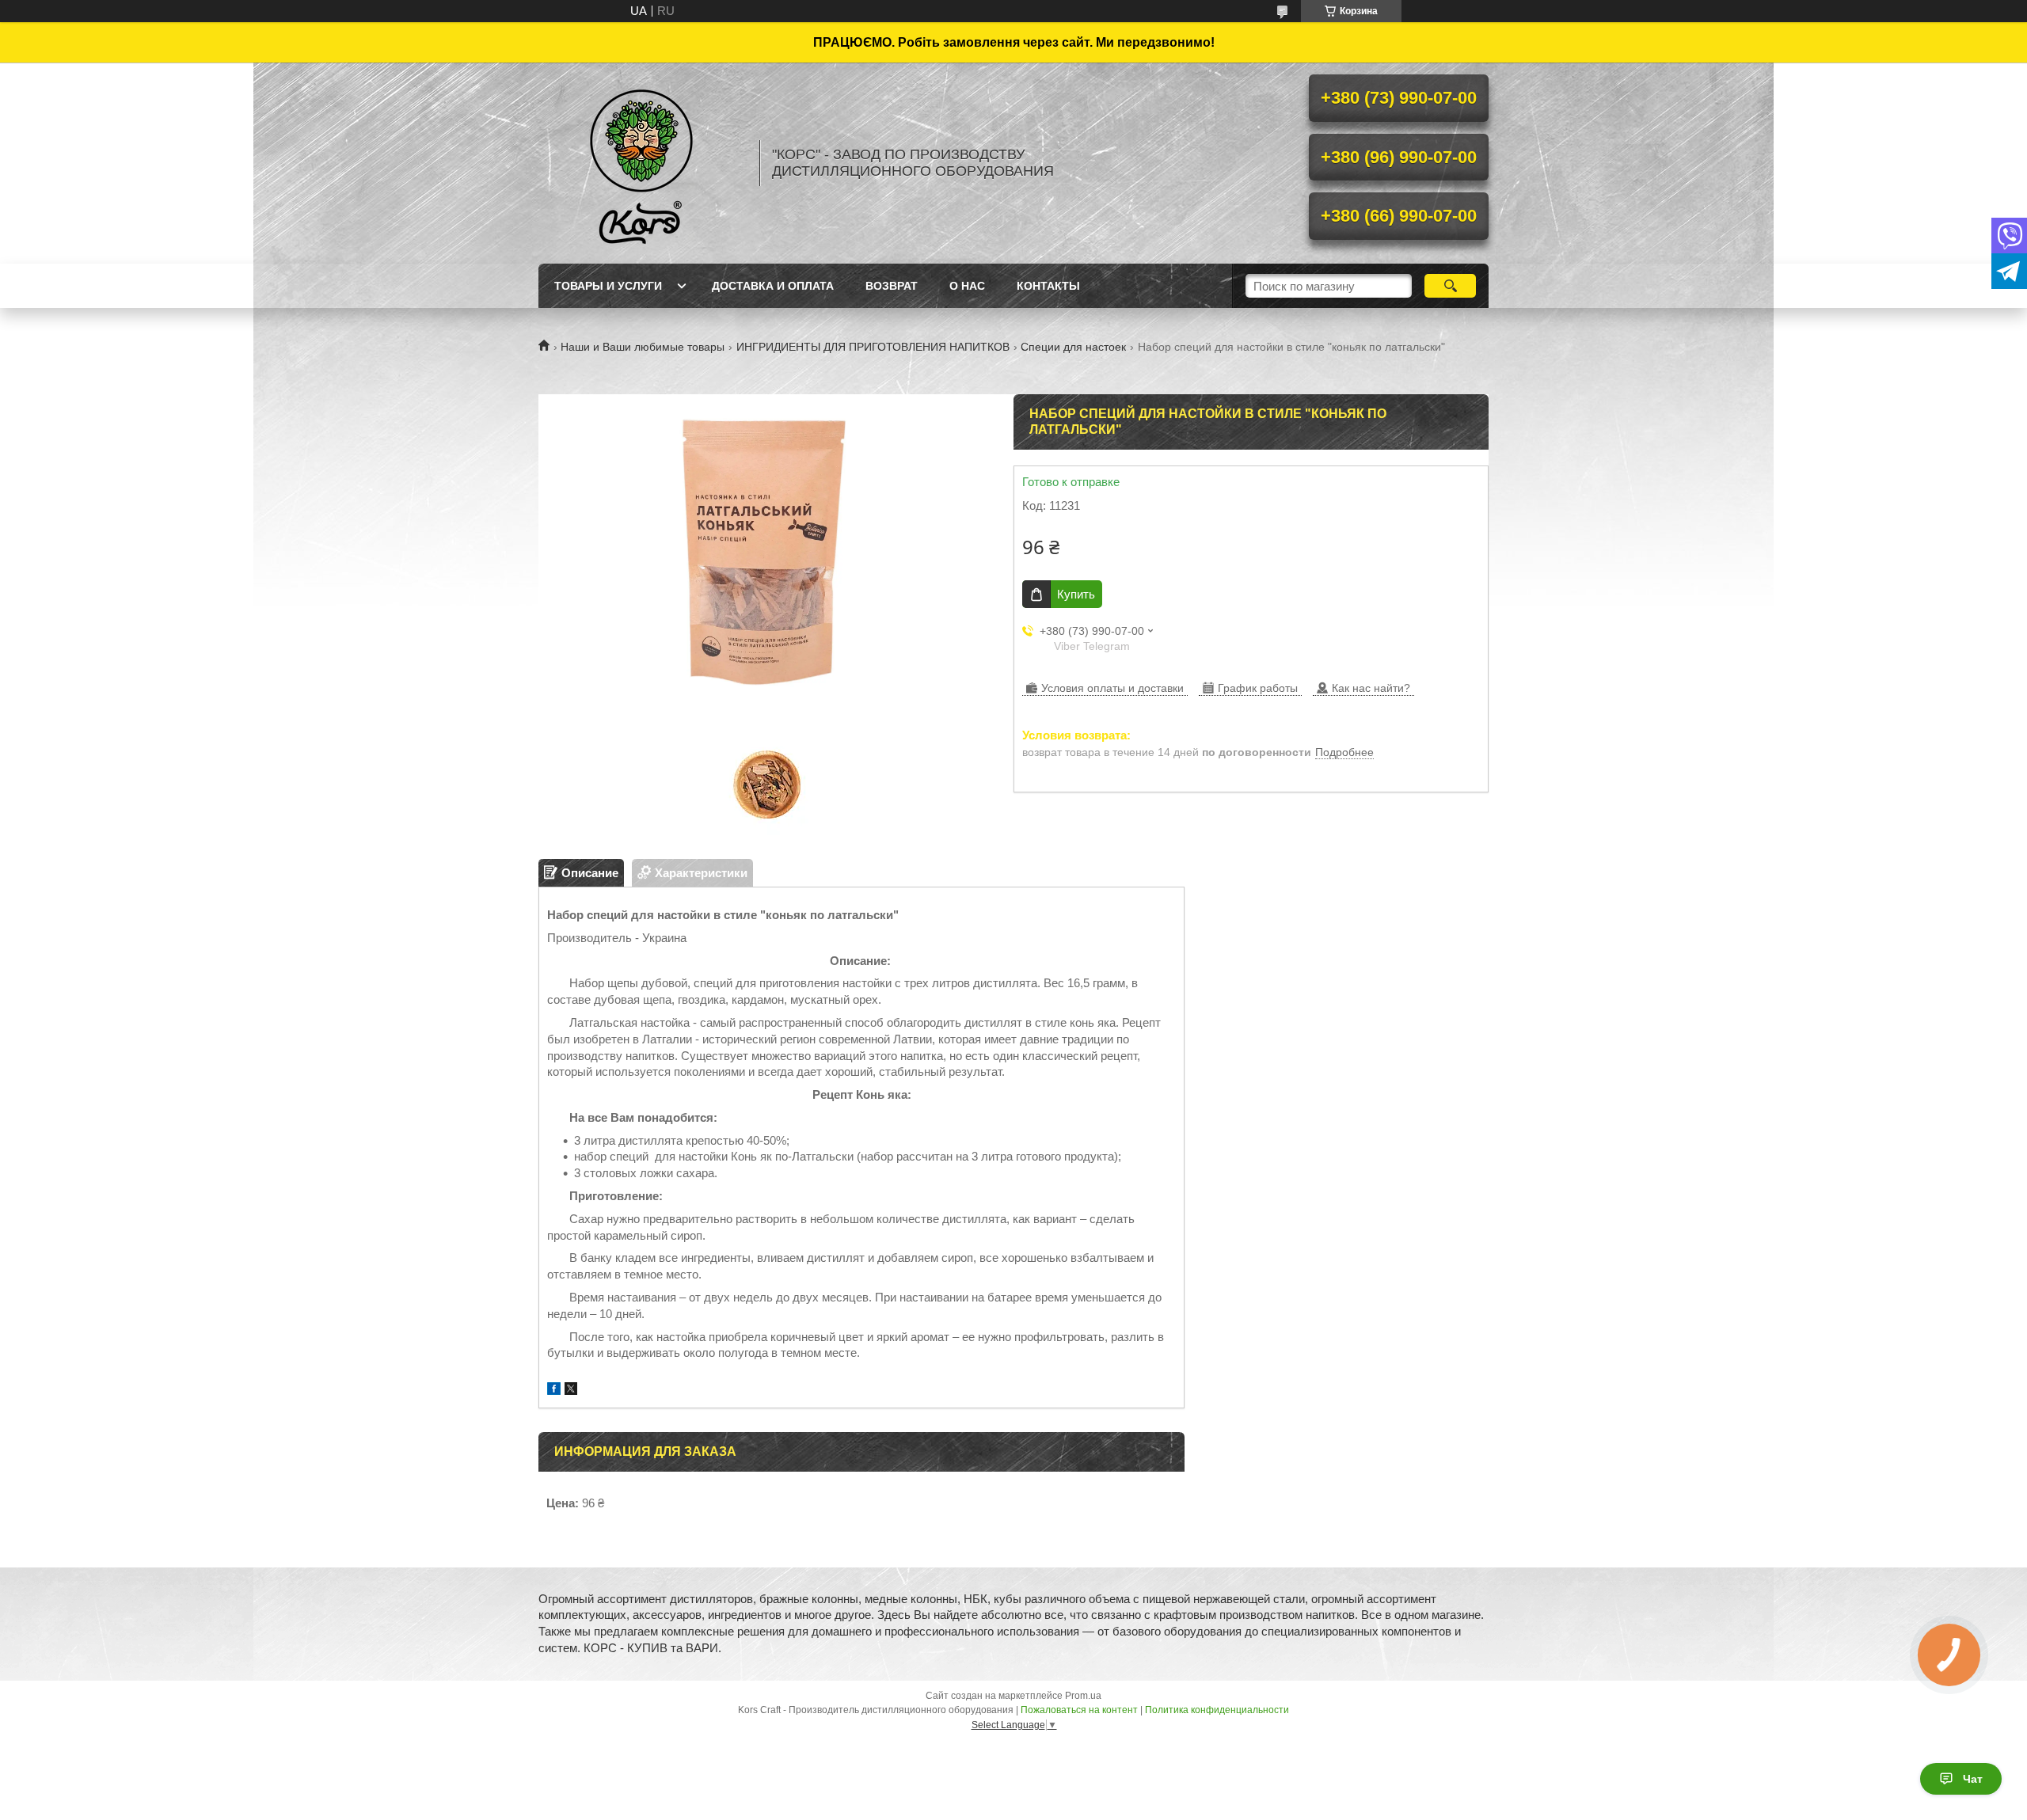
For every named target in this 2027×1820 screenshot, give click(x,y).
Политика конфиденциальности (1217, 1710)
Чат (1973, 1779)
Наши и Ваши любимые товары (643, 347)
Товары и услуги (608, 286)
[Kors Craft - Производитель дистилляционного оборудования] (641, 163)
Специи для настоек (1073, 347)
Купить (1076, 594)
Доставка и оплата (773, 286)
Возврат (892, 286)
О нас (967, 286)
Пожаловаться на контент (1079, 1710)
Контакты (1048, 286)
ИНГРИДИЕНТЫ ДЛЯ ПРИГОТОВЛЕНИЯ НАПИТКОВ (873, 347)
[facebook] (554, 1391)
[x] (571, 1391)
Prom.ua (1083, 1696)
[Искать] (1450, 286)
